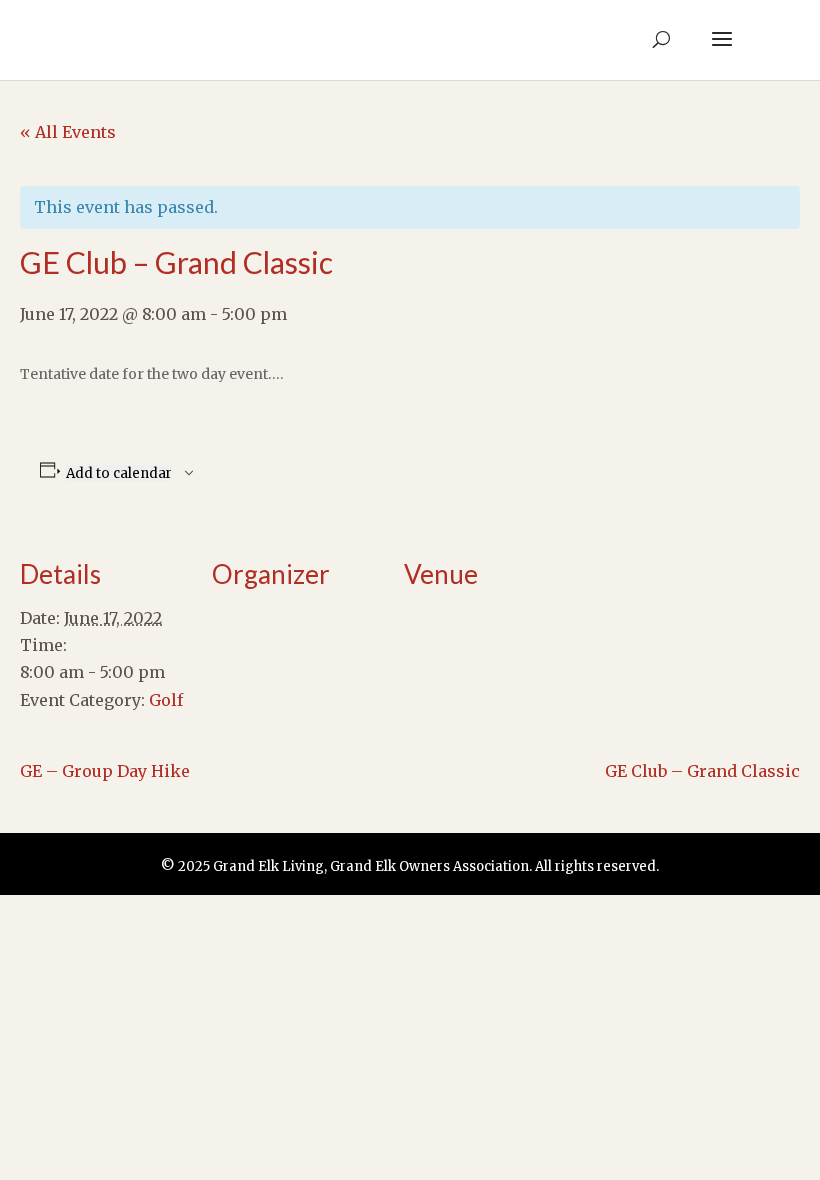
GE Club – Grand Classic (702, 771)
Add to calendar (119, 473)
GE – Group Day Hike (105, 771)
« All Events (68, 132)
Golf (166, 700)
